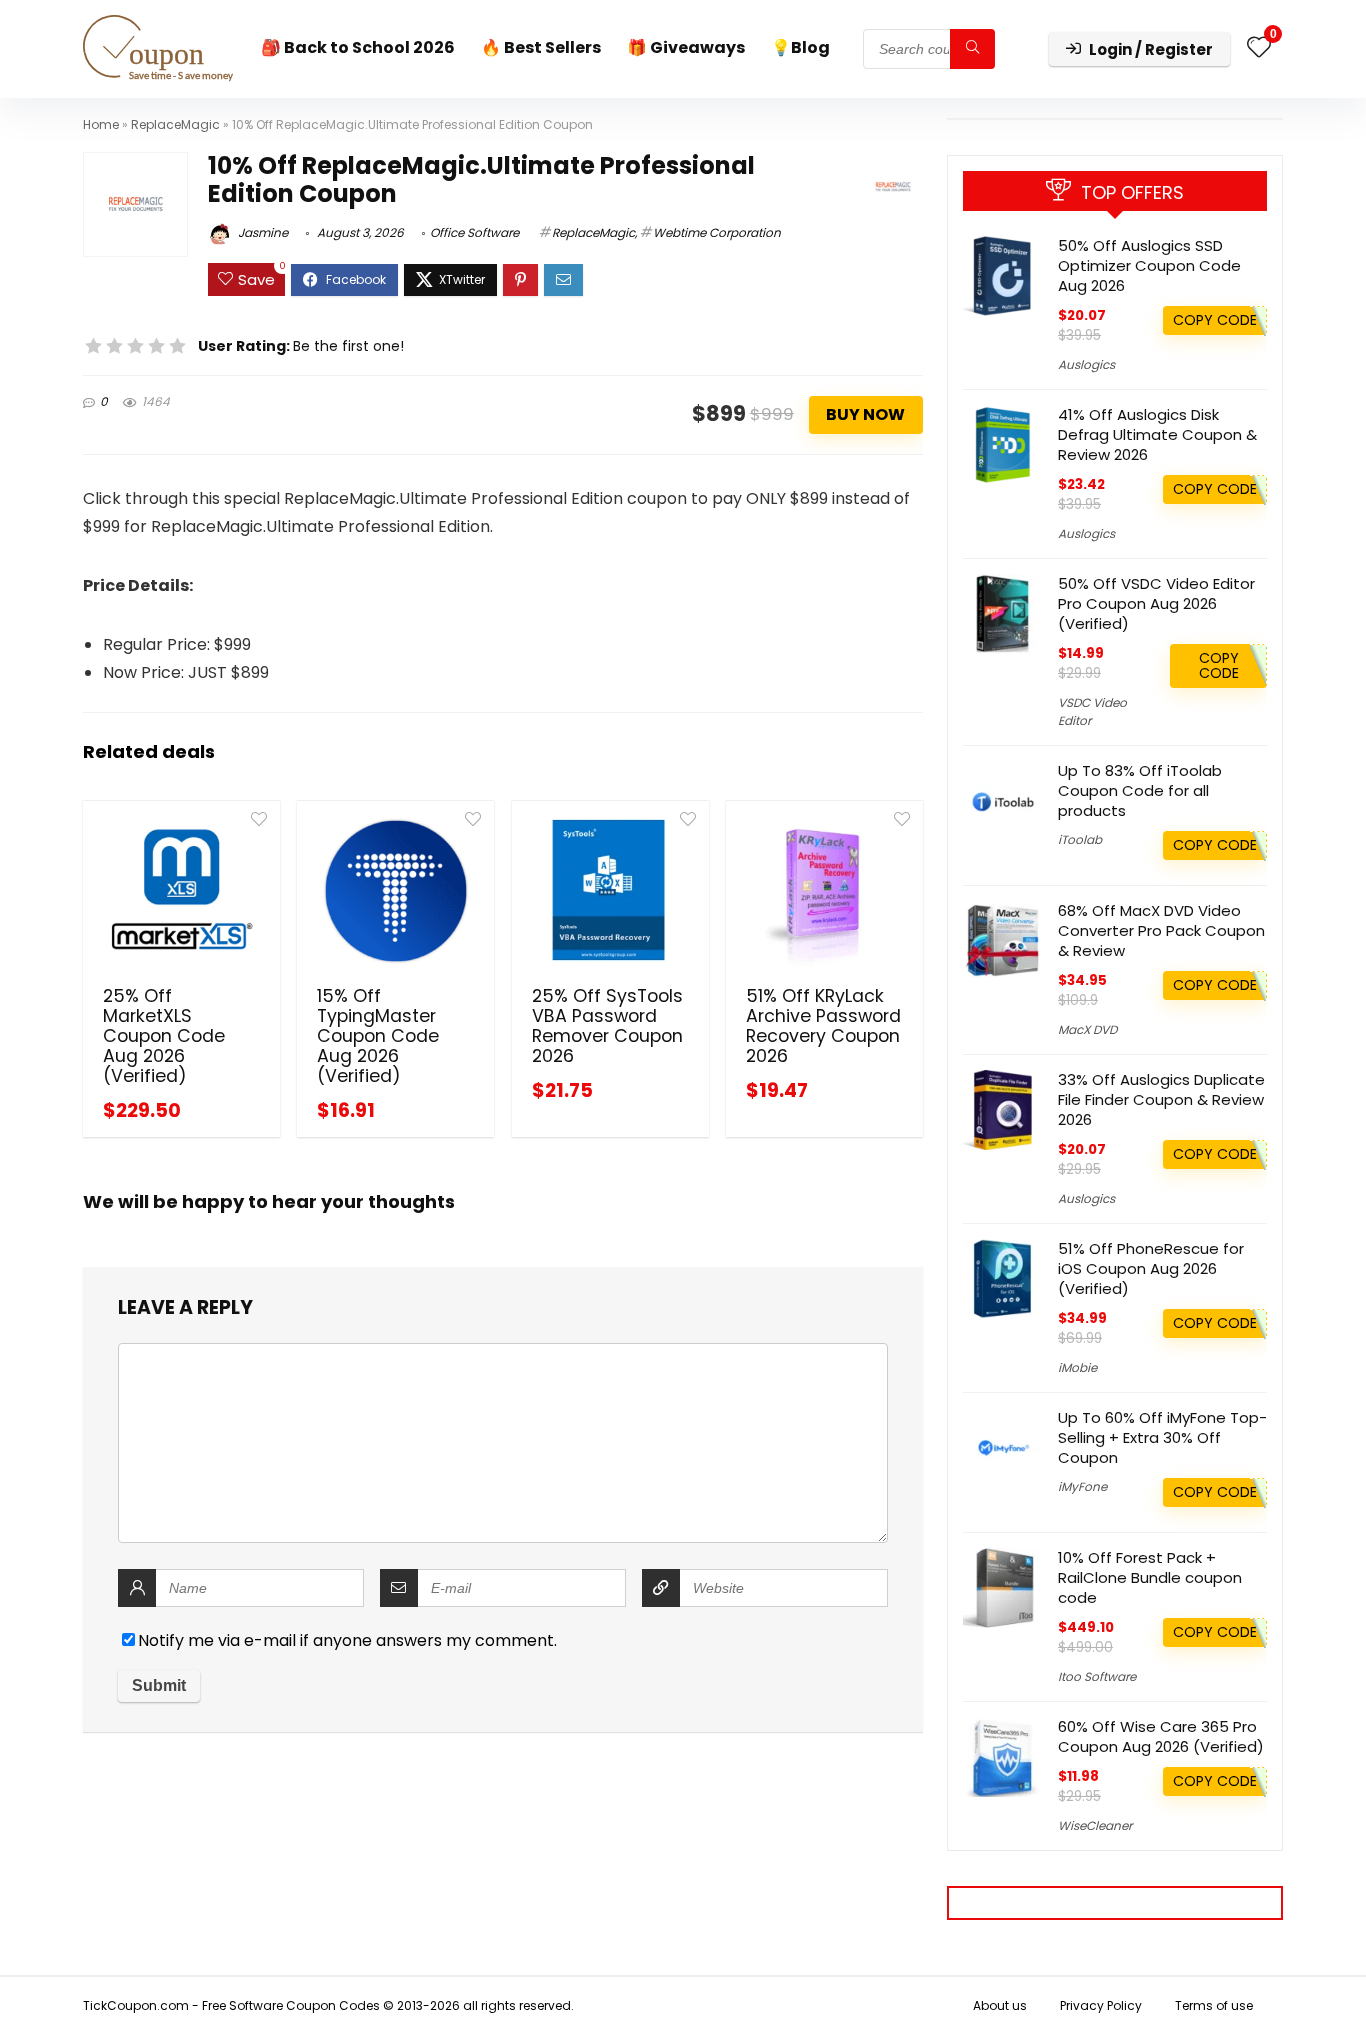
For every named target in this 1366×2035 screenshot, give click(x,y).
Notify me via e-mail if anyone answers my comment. (347, 1640)
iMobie (1077, 1367)
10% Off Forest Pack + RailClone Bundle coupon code (1150, 1577)
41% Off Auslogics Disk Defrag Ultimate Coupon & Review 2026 (1157, 434)
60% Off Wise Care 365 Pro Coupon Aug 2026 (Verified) (1161, 1736)
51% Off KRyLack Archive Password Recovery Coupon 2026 (823, 1026)
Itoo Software (1097, 1676)
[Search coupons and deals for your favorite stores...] (972, 49)
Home (101, 124)
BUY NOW (865, 414)
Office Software (474, 232)
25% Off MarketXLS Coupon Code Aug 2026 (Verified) (164, 1036)
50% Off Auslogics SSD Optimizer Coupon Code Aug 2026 (1149, 265)
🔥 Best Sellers (541, 47)
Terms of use (1214, 2005)
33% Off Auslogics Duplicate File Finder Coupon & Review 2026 (1161, 1099)
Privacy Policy (1101, 2005)
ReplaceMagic (175, 124)
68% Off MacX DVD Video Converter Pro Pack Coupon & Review (1161, 930)
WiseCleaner (1095, 1825)
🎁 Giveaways (686, 47)
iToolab (1080, 839)
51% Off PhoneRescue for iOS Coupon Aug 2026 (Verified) (1151, 1268)
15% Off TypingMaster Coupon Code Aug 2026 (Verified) (378, 1036)
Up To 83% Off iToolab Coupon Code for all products (1140, 790)
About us (1000, 2005)
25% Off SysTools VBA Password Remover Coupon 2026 (607, 1026)
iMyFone (1082, 1486)
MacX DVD (1087, 1029)
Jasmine (261, 232)
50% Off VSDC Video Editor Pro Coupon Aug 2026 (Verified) (1156, 603)
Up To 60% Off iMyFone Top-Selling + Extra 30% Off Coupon (1162, 1437)
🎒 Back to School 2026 (358, 47)
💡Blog (800, 47)
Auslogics (1086, 364)
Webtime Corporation (717, 232)
